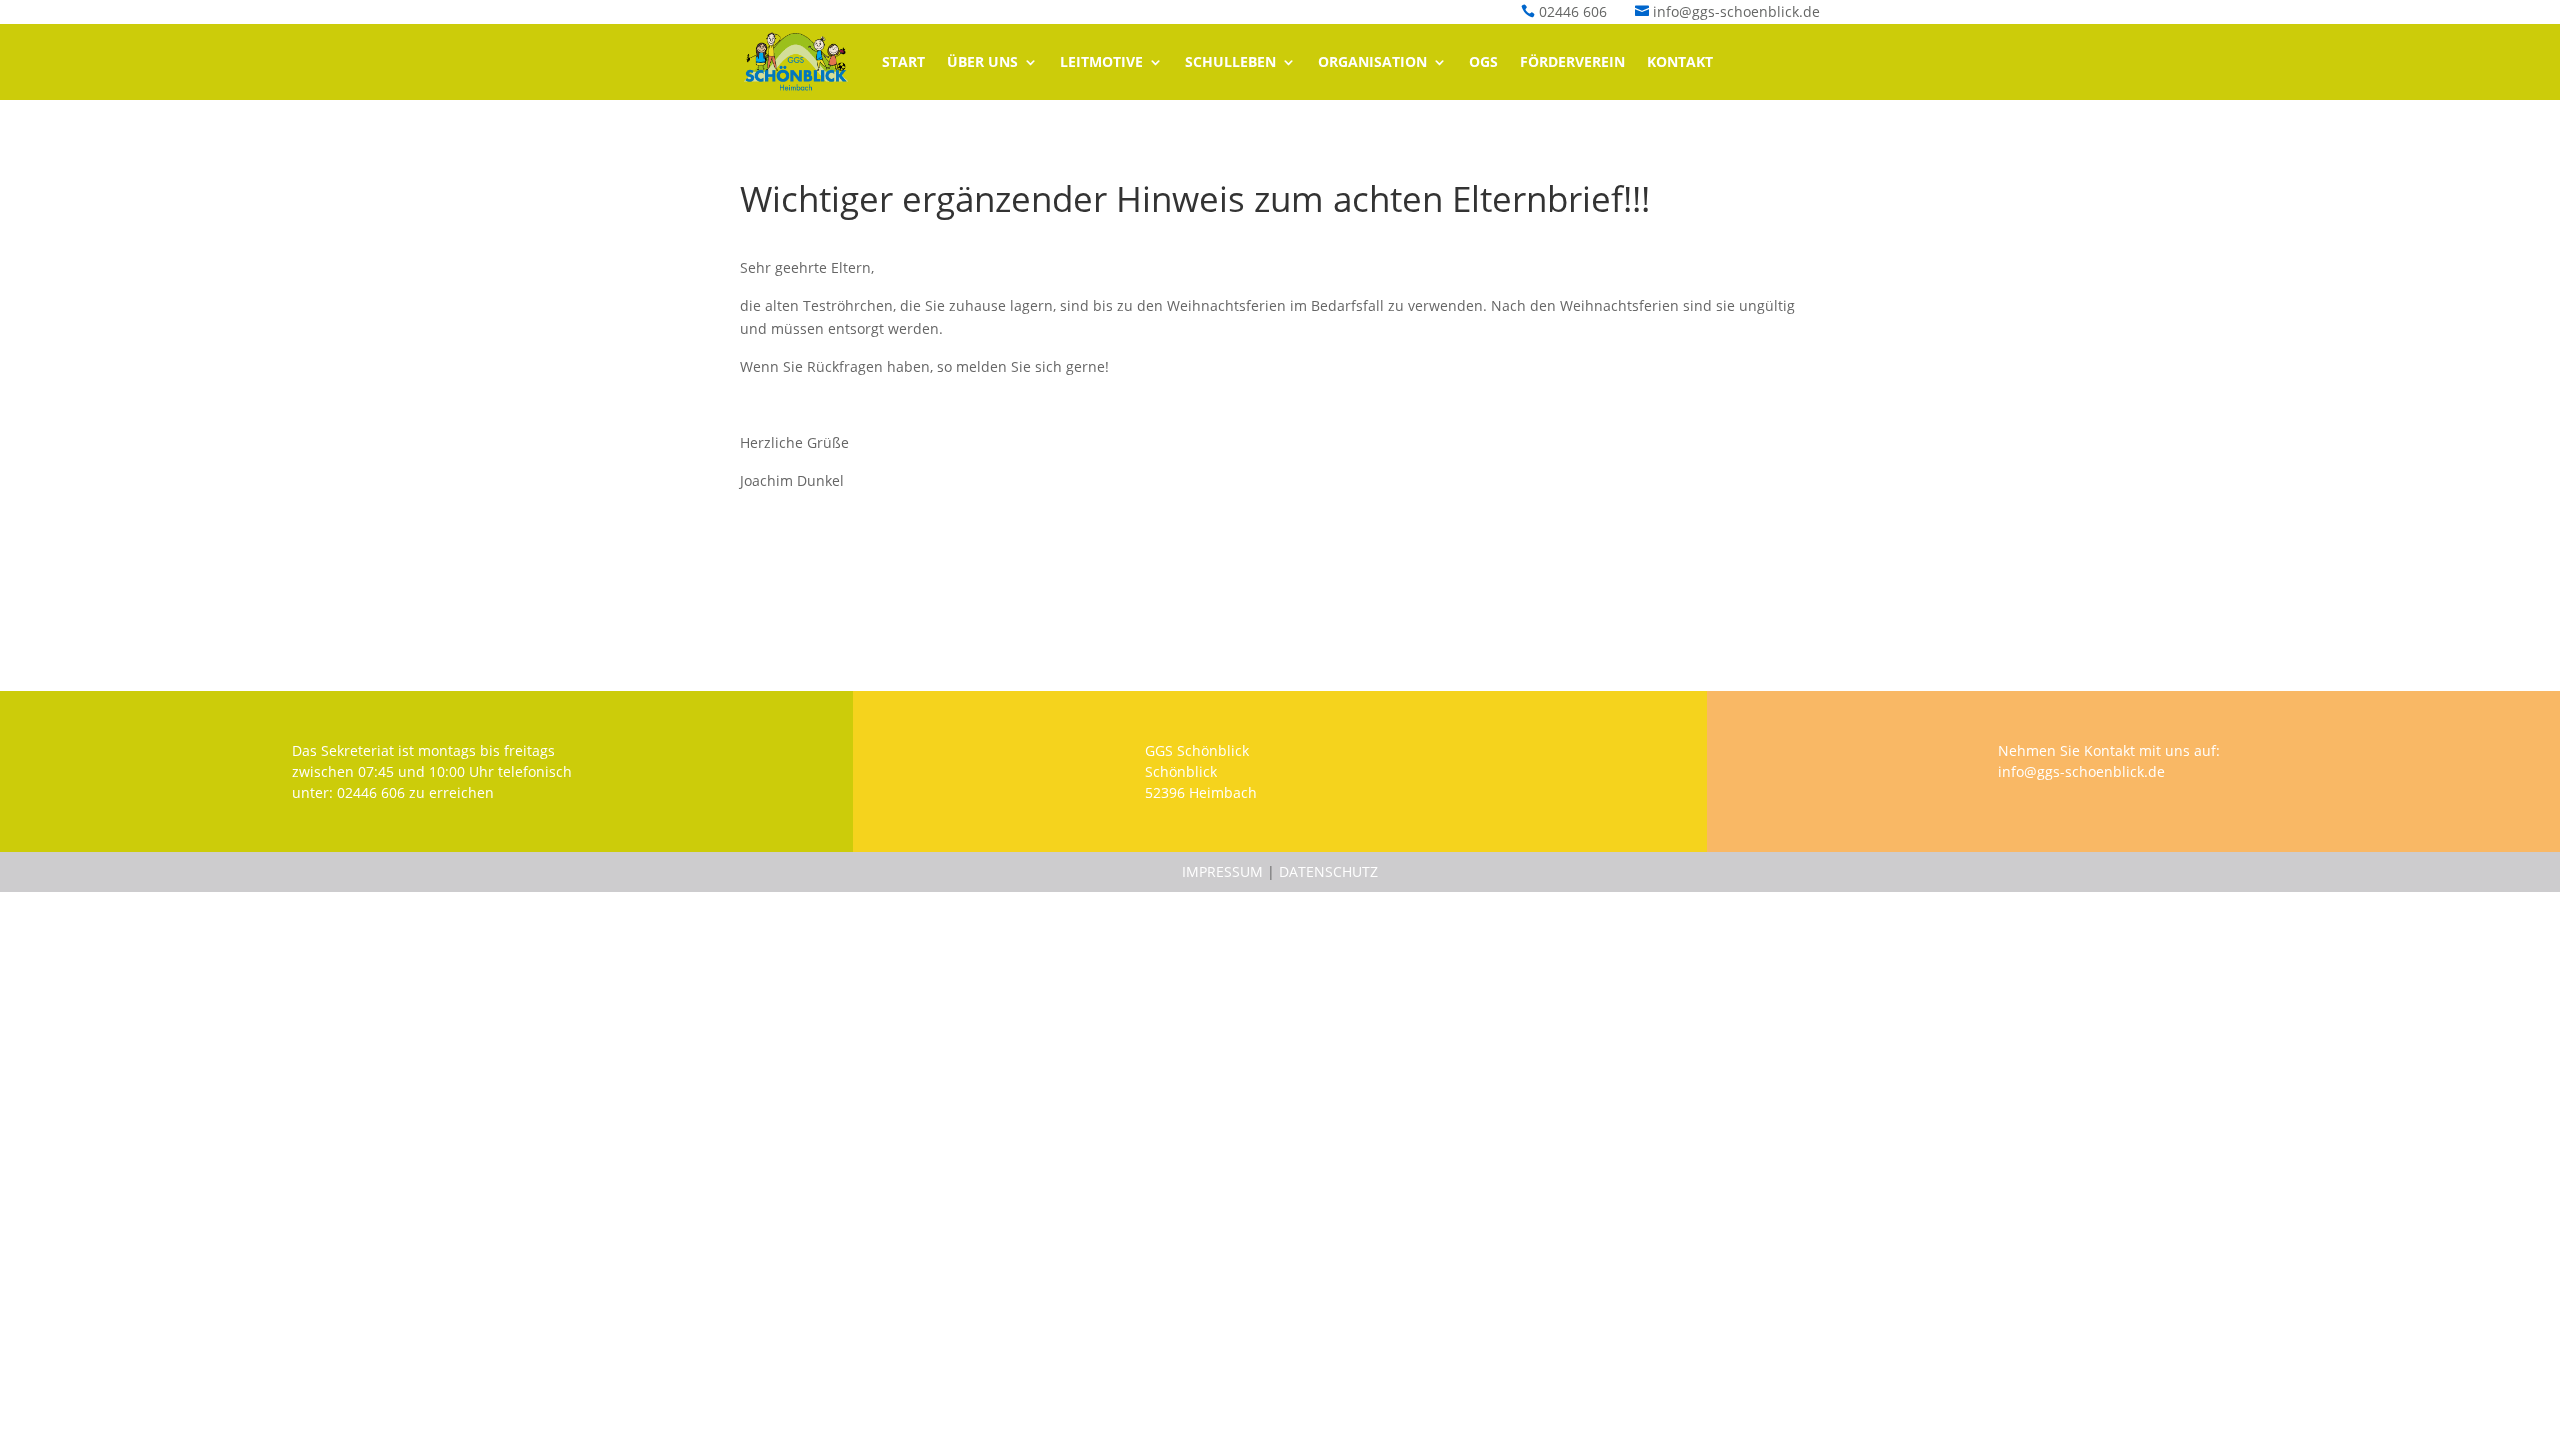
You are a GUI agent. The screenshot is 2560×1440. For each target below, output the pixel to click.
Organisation (1372, 61)
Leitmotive (1101, 61)
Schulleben (1230, 61)
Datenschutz (1328, 871)
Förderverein (1572, 61)
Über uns (982, 61)
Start (903, 61)
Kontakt (1680, 61)
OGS (1483, 61)
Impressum (1222, 871)
